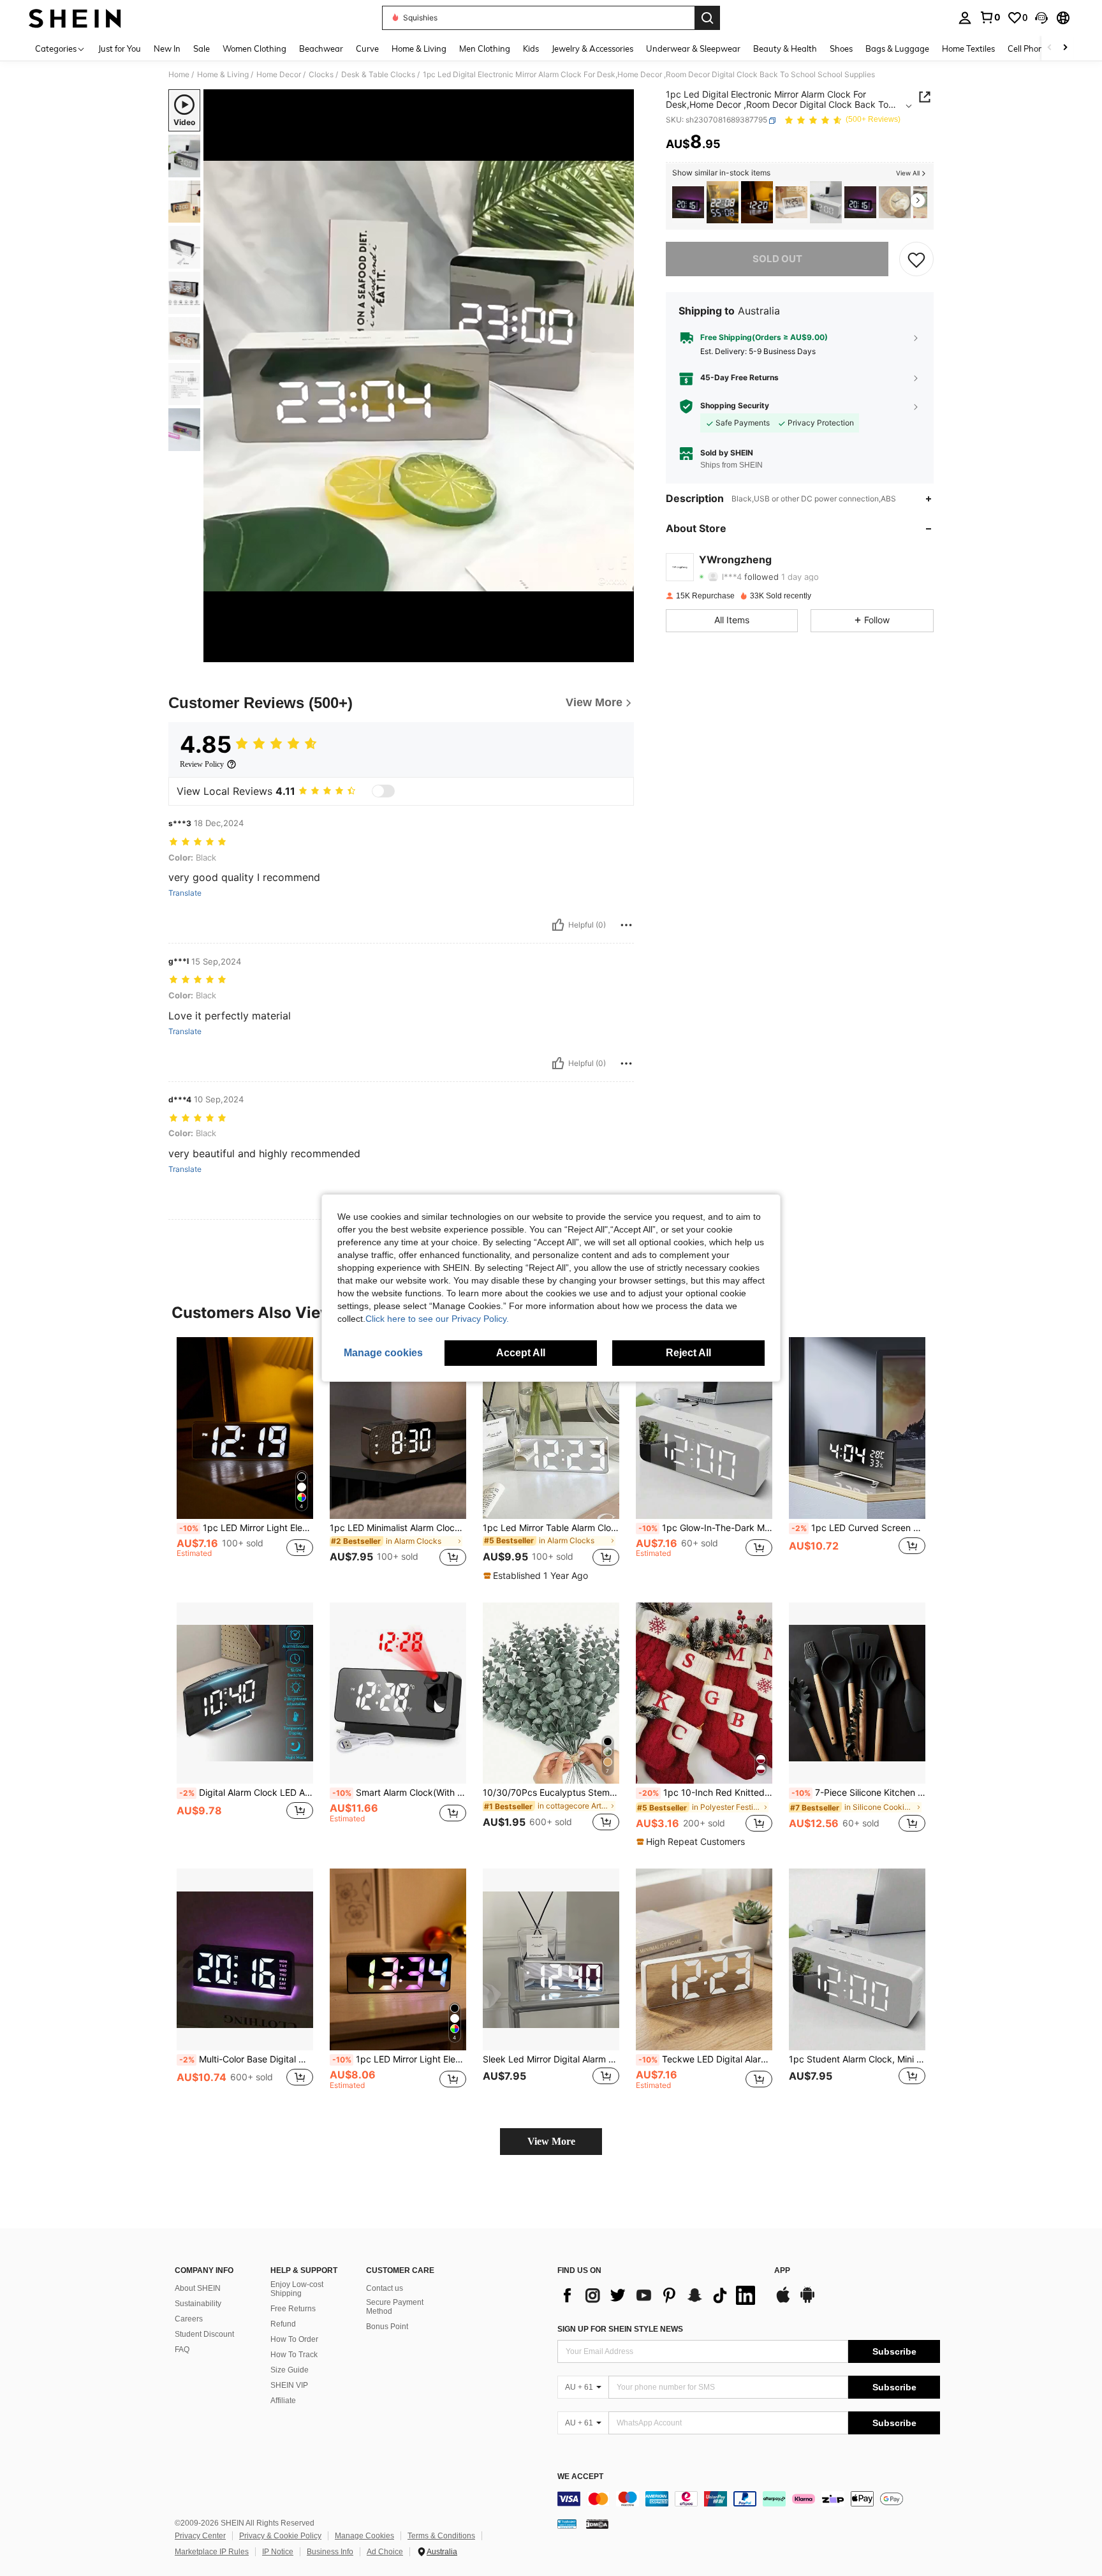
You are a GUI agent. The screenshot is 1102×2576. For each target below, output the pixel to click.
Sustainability (198, 2304)
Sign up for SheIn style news (620, 2329)
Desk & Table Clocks (378, 75)
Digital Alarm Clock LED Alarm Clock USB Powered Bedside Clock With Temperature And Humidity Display (246, 1793)
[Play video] (419, 376)
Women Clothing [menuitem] (254, 48)
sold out (777, 259)
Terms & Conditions (441, 2536)
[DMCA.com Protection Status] (597, 2524)
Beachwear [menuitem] (321, 48)
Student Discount (204, 2334)
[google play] (807, 2301)
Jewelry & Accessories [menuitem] (592, 48)
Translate (185, 893)
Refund (283, 2324)
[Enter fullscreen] (621, 652)
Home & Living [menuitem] (419, 48)
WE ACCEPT (580, 2477)
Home (179, 75)
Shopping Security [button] (735, 406)
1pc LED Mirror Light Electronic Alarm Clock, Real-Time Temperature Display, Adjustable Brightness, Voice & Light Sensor (399, 2059)
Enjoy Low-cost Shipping (297, 2289)
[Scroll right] (1065, 48)
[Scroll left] (1050, 48)
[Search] (707, 18)
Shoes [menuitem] (841, 48)
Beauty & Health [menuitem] (785, 48)
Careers (189, 2319)
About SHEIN (198, 2288)
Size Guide (290, 2370)
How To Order (294, 2339)
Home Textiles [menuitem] (968, 48)
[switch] (383, 791)
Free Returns (293, 2309)
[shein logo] (75, 18)
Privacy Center (200, 2536)
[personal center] (965, 18)
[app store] (783, 2301)
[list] (659, 2295)
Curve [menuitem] (367, 48)
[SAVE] (916, 259)
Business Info (330, 2552)
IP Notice (278, 2552)
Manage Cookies (364, 2536)
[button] (1041, 18)
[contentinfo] (749, 2499)
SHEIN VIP (289, 2385)
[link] (990, 17)
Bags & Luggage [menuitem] (897, 48)
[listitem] (688, 203)
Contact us (385, 2288)
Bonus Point (387, 2327)
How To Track (294, 2355)
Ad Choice (385, 2552)
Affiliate (283, 2401)
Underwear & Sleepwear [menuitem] (693, 48)
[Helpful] (558, 925)
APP (782, 2271)
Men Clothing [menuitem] (485, 48)
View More (551, 2141)
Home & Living (223, 75)
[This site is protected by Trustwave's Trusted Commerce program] (567, 2524)
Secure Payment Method (395, 2307)
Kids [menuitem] (531, 48)
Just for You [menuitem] (120, 48)
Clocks (321, 75)
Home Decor (279, 75)
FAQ (182, 2350)
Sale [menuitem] (202, 48)
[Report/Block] (626, 925)
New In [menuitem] (167, 48)
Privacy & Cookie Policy (280, 2536)
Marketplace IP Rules (212, 2552)
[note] (537, 1576)
